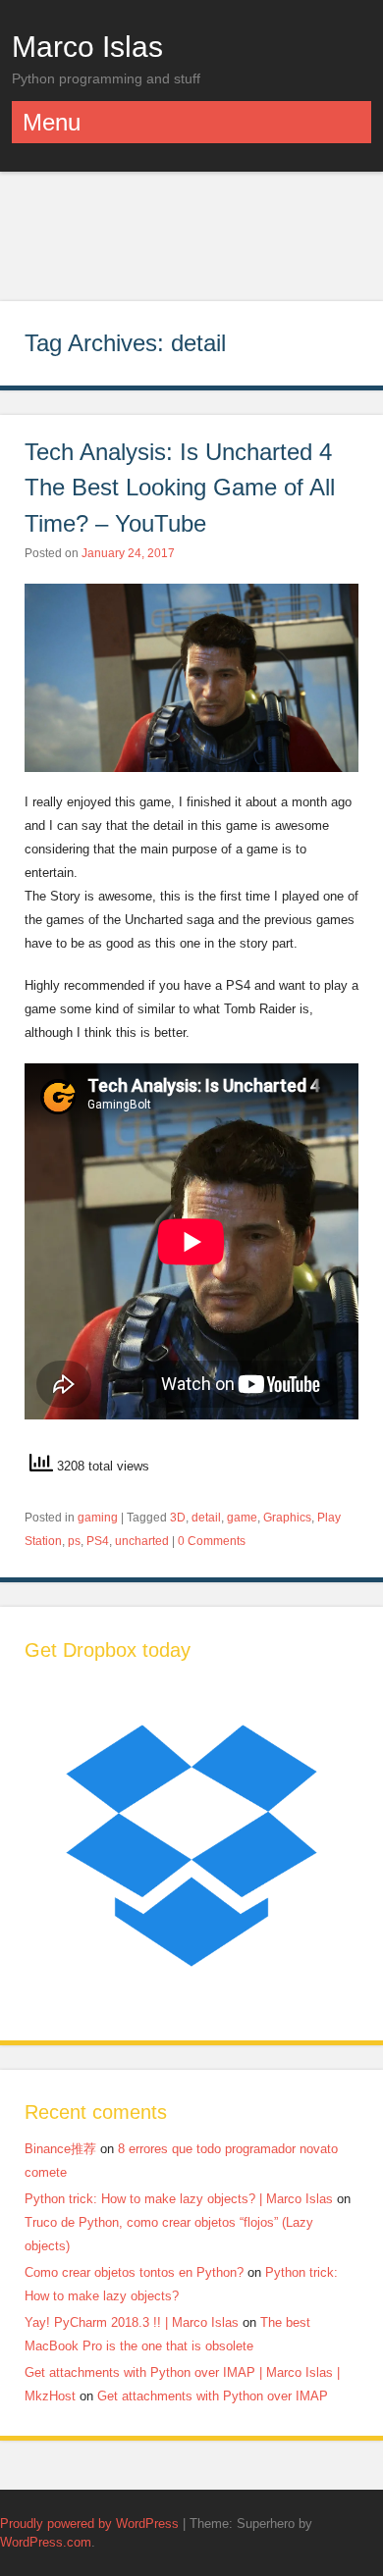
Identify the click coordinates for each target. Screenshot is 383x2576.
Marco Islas (87, 46)
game (242, 1518)
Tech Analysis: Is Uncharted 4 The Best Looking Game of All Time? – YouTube (180, 488)
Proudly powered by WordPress (89, 2524)
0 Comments (212, 1541)
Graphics (287, 1518)
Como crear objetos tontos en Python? (134, 2272)
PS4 (98, 1541)
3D (178, 1518)
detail (206, 1518)
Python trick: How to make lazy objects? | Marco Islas (179, 2199)
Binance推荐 (60, 2149)
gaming (98, 1518)
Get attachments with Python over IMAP (213, 2396)
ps (74, 1541)
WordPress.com (46, 2542)
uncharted (142, 1541)
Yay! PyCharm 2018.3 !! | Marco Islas (132, 2322)
